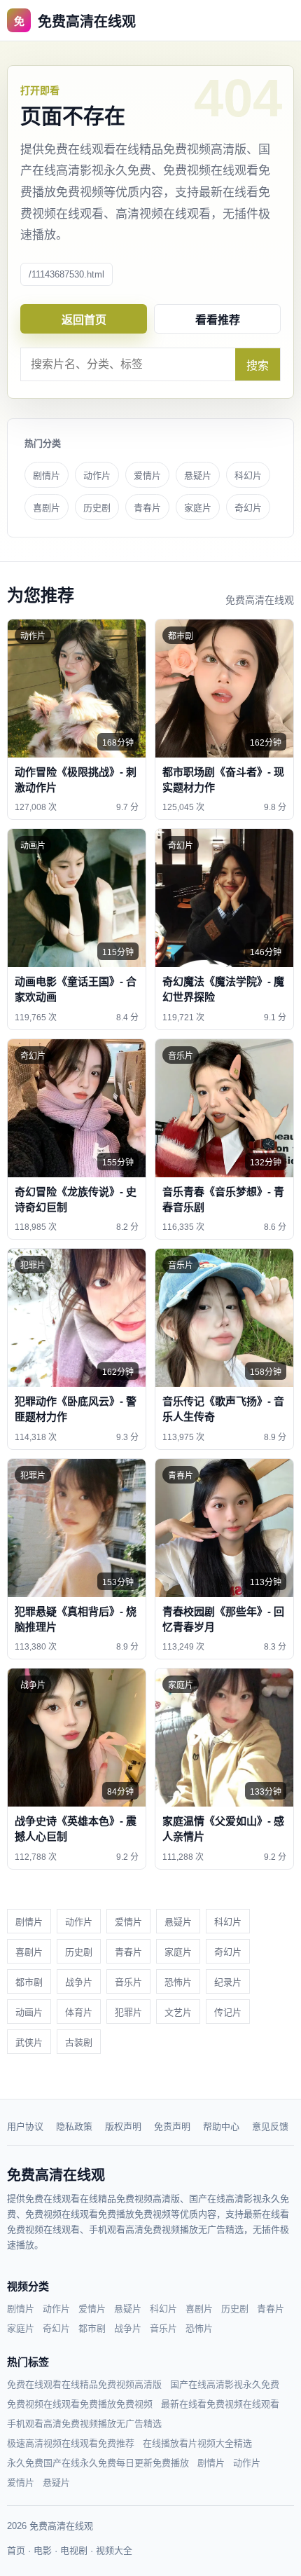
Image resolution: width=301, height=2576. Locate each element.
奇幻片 (248, 508)
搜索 (258, 365)
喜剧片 (47, 508)
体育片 (79, 2012)
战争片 (79, 1982)
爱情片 (147, 475)
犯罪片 (128, 2012)
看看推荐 (218, 320)
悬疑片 (198, 475)
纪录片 (228, 1982)
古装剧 (79, 2042)
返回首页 (84, 320)
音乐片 (128, 1982)
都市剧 (29, 1982)
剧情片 (47, 475)
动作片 (97, 475)
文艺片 (178, 2012)
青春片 (147, 508)
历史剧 (97, 508)
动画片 (29, 2012)
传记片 (228, 2012)
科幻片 (248, 475)
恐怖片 (178, 1982)
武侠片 (29, 2042)
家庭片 (198, 508)
